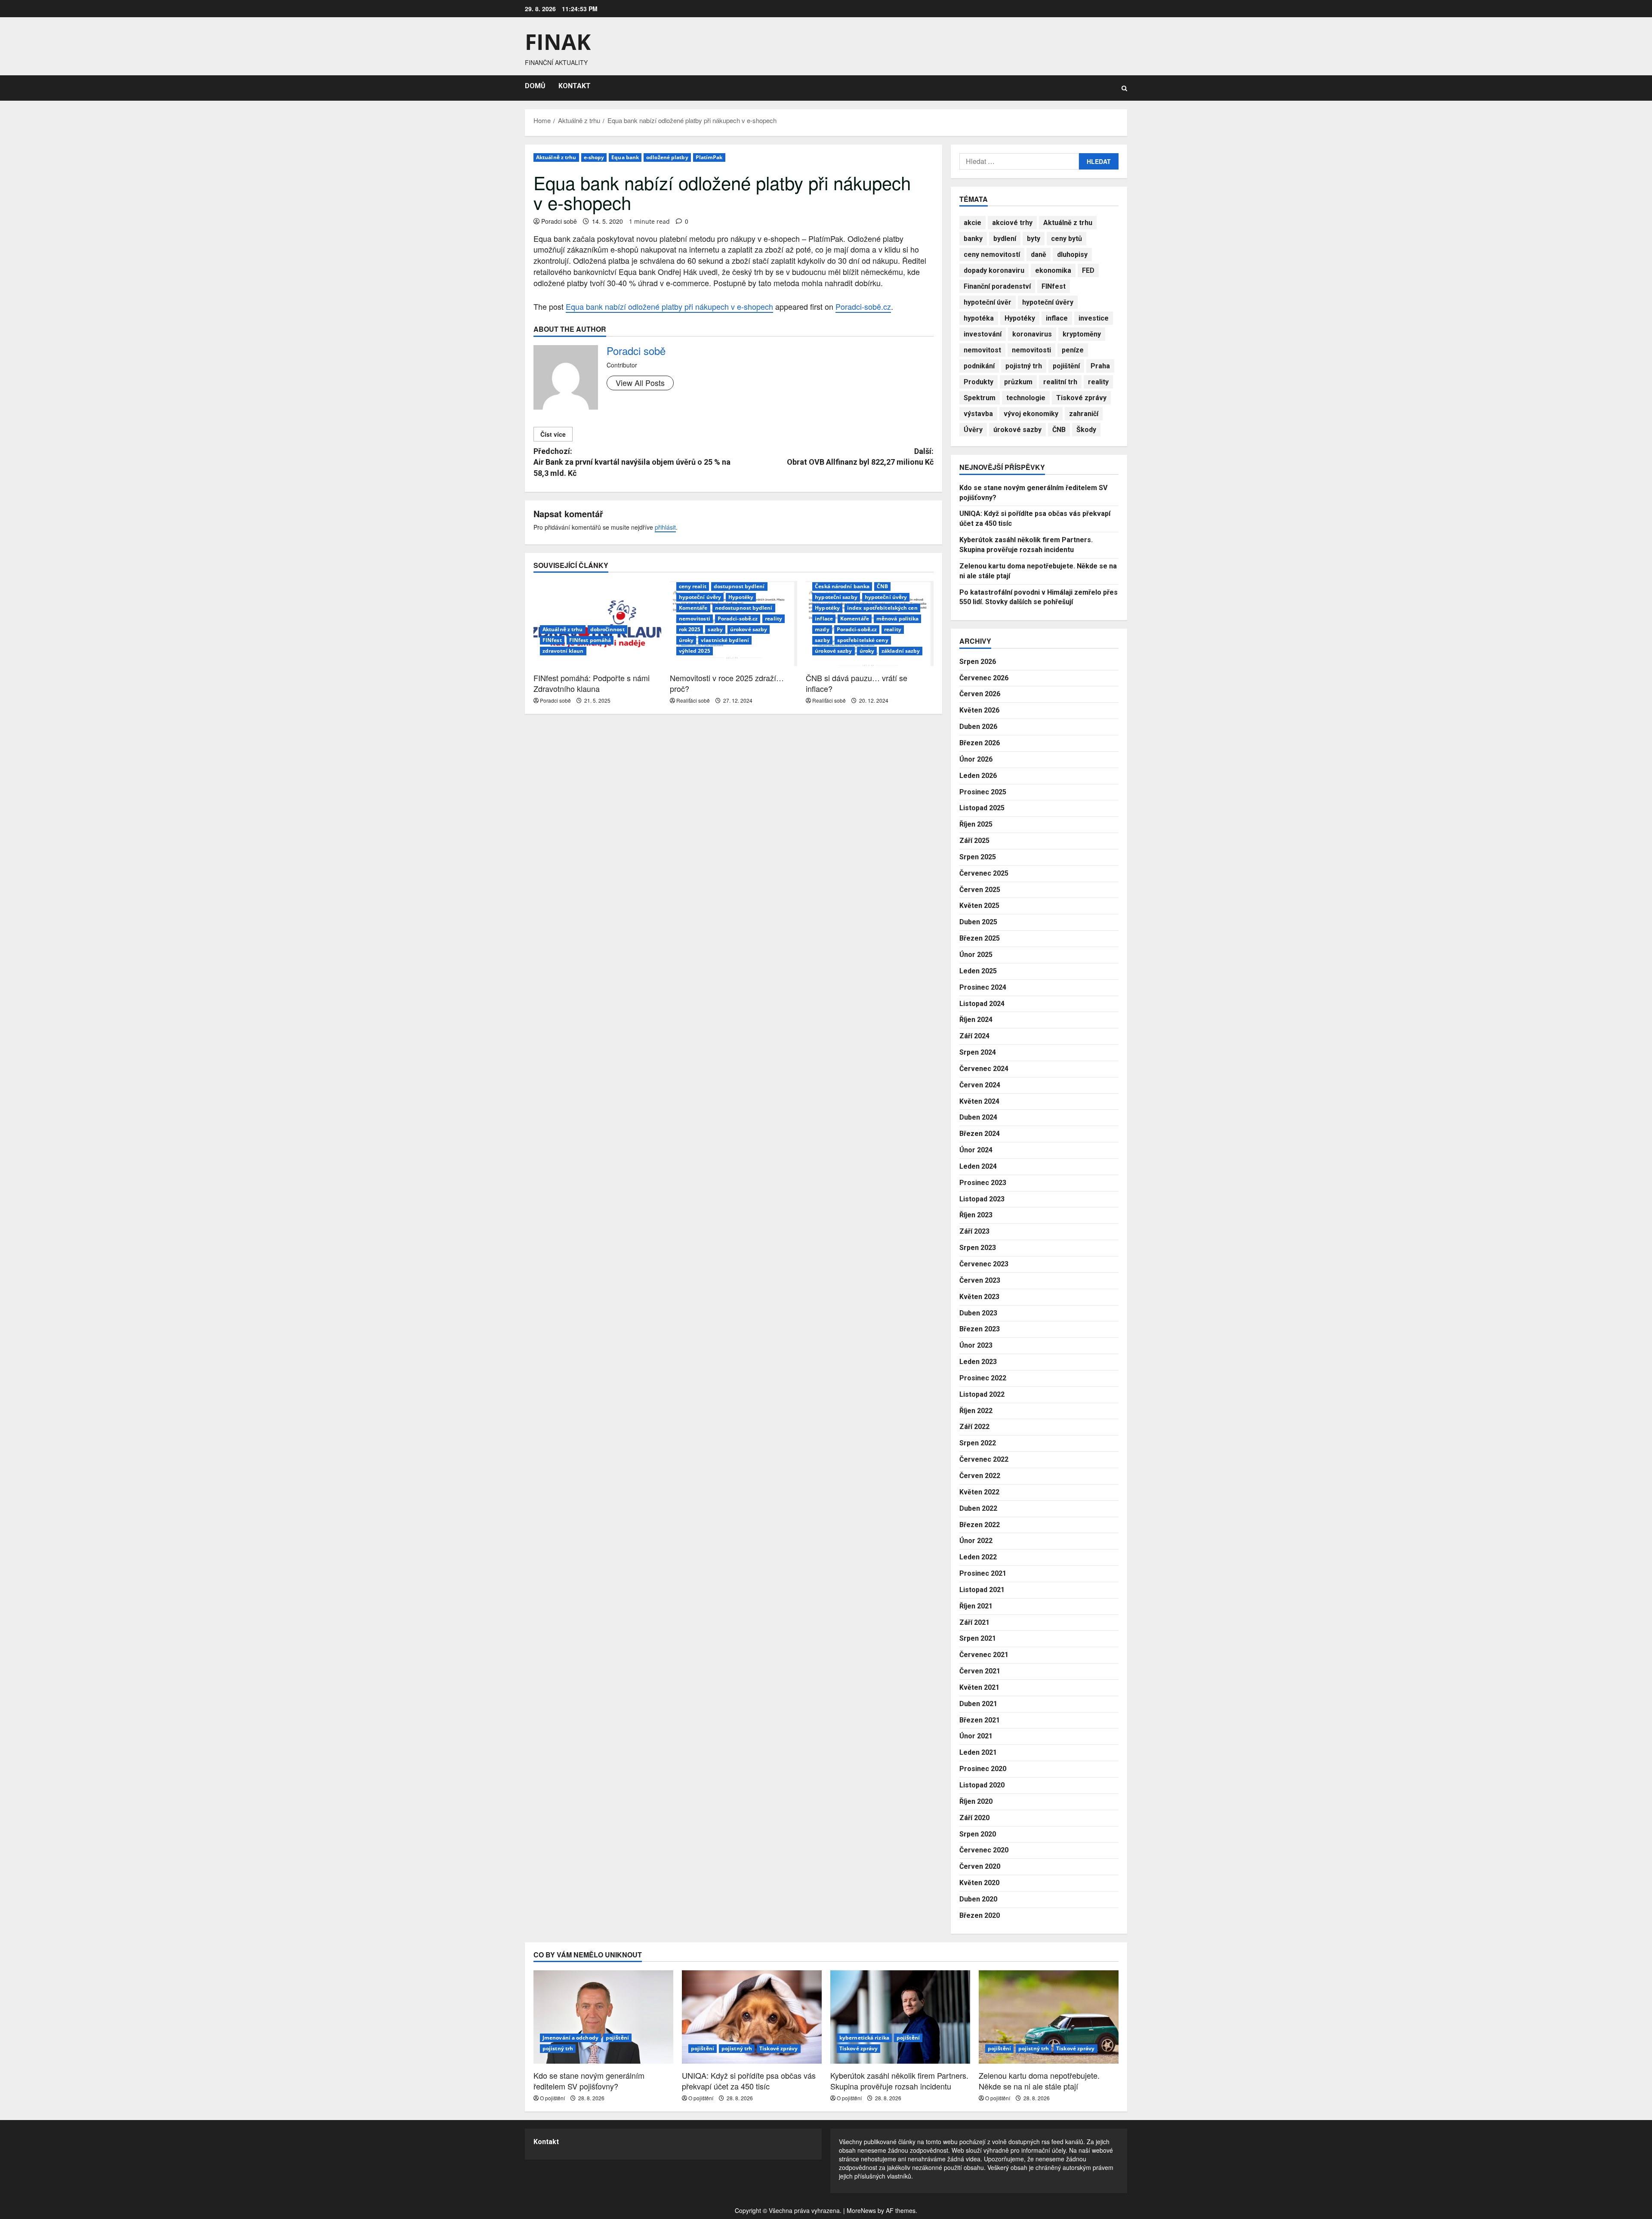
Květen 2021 (979, 1687)
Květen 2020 (979, 1883)
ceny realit (693, 586)
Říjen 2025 (976, 824)
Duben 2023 (978, 1313)
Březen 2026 (980, 743)
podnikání (979, 366)
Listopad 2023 (982, 1199)
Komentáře (693, 608)
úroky (686, 640)
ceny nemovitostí (992, 255)
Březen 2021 (980, 1720)
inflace (824, 619)
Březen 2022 (980, 1525)
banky (973, 239)
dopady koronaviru (994, 270)
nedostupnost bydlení (744, 608)
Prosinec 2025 (983, 792)
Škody (1086, 430)
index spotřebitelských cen (882, 608)
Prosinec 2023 (983, 1183)
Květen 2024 (979, 1101)
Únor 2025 (976, 955)
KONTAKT (575, 86)
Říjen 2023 (976, 1215)
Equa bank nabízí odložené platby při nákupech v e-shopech (669, 306)
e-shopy (594, 157)
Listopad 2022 (982, 1394)
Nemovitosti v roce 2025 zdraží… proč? (727, 683)
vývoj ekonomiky (1031, 414)
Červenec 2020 (984, 1850)
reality (774, 619)
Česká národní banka (842, 586)
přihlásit (665, 527)
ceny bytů (1066, 239)
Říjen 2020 (976, 1801)
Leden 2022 (978, 1557)
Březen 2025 (980, 938)
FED (1088, 270)
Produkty (979, 382)
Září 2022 (974, 1427)
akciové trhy (1012, 223)
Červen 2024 (980, 1085)
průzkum (1018, 382)
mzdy (822, 629)
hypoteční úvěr (988, 302)
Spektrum (980, 398)
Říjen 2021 (976, 1606)
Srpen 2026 (978, 662)
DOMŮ (535, 86)
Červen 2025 (980, 890)
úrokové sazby (749, 629)
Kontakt (546, 2142)
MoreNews (861, 2210)
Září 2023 (974, 1231)
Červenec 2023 (984, 1264)
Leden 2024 (978, 1166)
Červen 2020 (980, 1866)
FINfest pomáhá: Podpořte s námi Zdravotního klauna (592, 683)
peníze (1073, 350)
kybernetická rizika (864, 2038)
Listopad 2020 (982, 1785)
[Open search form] (1124, 88)
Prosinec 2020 (983, 1769)
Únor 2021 (976, 1736)
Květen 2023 (979, 1297)
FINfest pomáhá (590, 640)
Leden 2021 (978, 1752)
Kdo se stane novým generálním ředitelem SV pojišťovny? (589, 2081)
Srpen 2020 (978, 1834)
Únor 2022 (976, 1541)
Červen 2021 (980, 1671)
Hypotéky (741, 597)
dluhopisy (1072, 255)
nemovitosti (695, 619)
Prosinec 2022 (983, 1378)
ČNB (882, 586)
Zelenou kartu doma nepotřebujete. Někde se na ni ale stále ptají (1039, 2081)
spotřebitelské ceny (863, 640)
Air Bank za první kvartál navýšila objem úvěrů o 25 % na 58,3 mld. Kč (632, 462)
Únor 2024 (976, 1150)
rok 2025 (690, 629)
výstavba (978, 414)
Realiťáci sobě (693, 700)
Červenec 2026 (984, 678)
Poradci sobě (559, 221)
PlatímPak (709, 157)
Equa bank (625, 157)
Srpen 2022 (978, 1443)
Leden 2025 (978, 971)
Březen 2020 (980, 1915)
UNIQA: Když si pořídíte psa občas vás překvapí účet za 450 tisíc (749, 2081)
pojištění (1066, 366)
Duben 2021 (978, 1704)
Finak (558, 42)
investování (983, 334)
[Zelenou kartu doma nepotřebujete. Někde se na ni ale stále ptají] (1049, 2017)
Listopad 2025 (982, 808)
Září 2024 (974, 1036)
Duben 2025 (978, 922)
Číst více (553, 434)
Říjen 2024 (976, 1020)
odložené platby (667, 157)
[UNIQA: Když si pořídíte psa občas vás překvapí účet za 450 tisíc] (752, 2017)
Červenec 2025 (984, 873)
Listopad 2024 (982, 1004)
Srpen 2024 (978, 1052)
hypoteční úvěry (700, 597)
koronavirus (1032, 334)
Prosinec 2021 (983, 1573)
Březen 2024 (980, 1134)
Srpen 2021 (978, 1638)
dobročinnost (607, 629)
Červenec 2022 (984, 1459)
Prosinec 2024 (983, 987)
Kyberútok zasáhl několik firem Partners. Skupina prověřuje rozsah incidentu (899, 2081)
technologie (1026, 398)
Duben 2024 (978, 1117)
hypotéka (979, 318)
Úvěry (973, 430)
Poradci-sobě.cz (863, 306)
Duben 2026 (978, 727)
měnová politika (898, 619)
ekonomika (1053, 270)
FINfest (552, 640)
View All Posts (640, 383)
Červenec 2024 (984, 1069)
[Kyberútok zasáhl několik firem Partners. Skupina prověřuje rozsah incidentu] (900, 2017)
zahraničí (1084, 414)
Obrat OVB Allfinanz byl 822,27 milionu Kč (860, 457)
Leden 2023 (978, 1362)
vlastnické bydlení (725, 640)
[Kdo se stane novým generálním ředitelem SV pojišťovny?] (603, 2017)
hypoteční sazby (836, 597)
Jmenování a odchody (570, 2038)
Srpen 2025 (978, 857)
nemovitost (982, 350)
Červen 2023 (980, 1280)
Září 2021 (974, 1622)
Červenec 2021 (984, 1655)
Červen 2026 (980, 694)
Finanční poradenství (997, 286)
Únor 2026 (976, 759)
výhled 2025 (695, 651)
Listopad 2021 (982, 1590)
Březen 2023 (980, 1329)
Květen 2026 (979, 710)
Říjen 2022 (976, 1411)
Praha (1100, 366)
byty (1034, 239)
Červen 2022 (980, 1476)
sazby (715, 629)
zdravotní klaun (563, 651)
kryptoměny (1082, 334)
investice (1094, 318)
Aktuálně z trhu (556, 157)
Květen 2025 (979, 906)
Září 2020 (974, 1818)
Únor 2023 (976, 1345)
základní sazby (901, 651)
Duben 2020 (978, 1899)
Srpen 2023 (978, 1248)
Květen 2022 (979, 1492)
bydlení (1005, 239)
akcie (972, 223)
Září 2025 (974, 841)
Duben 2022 (978, 1508)
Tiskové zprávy (1081, 398)
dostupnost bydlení (739, 586)
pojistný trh (1024, 366)
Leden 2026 (978, 776)
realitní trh (1060, 382)
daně (1039, 255)
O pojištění (552, 2098)
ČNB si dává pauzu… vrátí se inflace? (857, 683)
